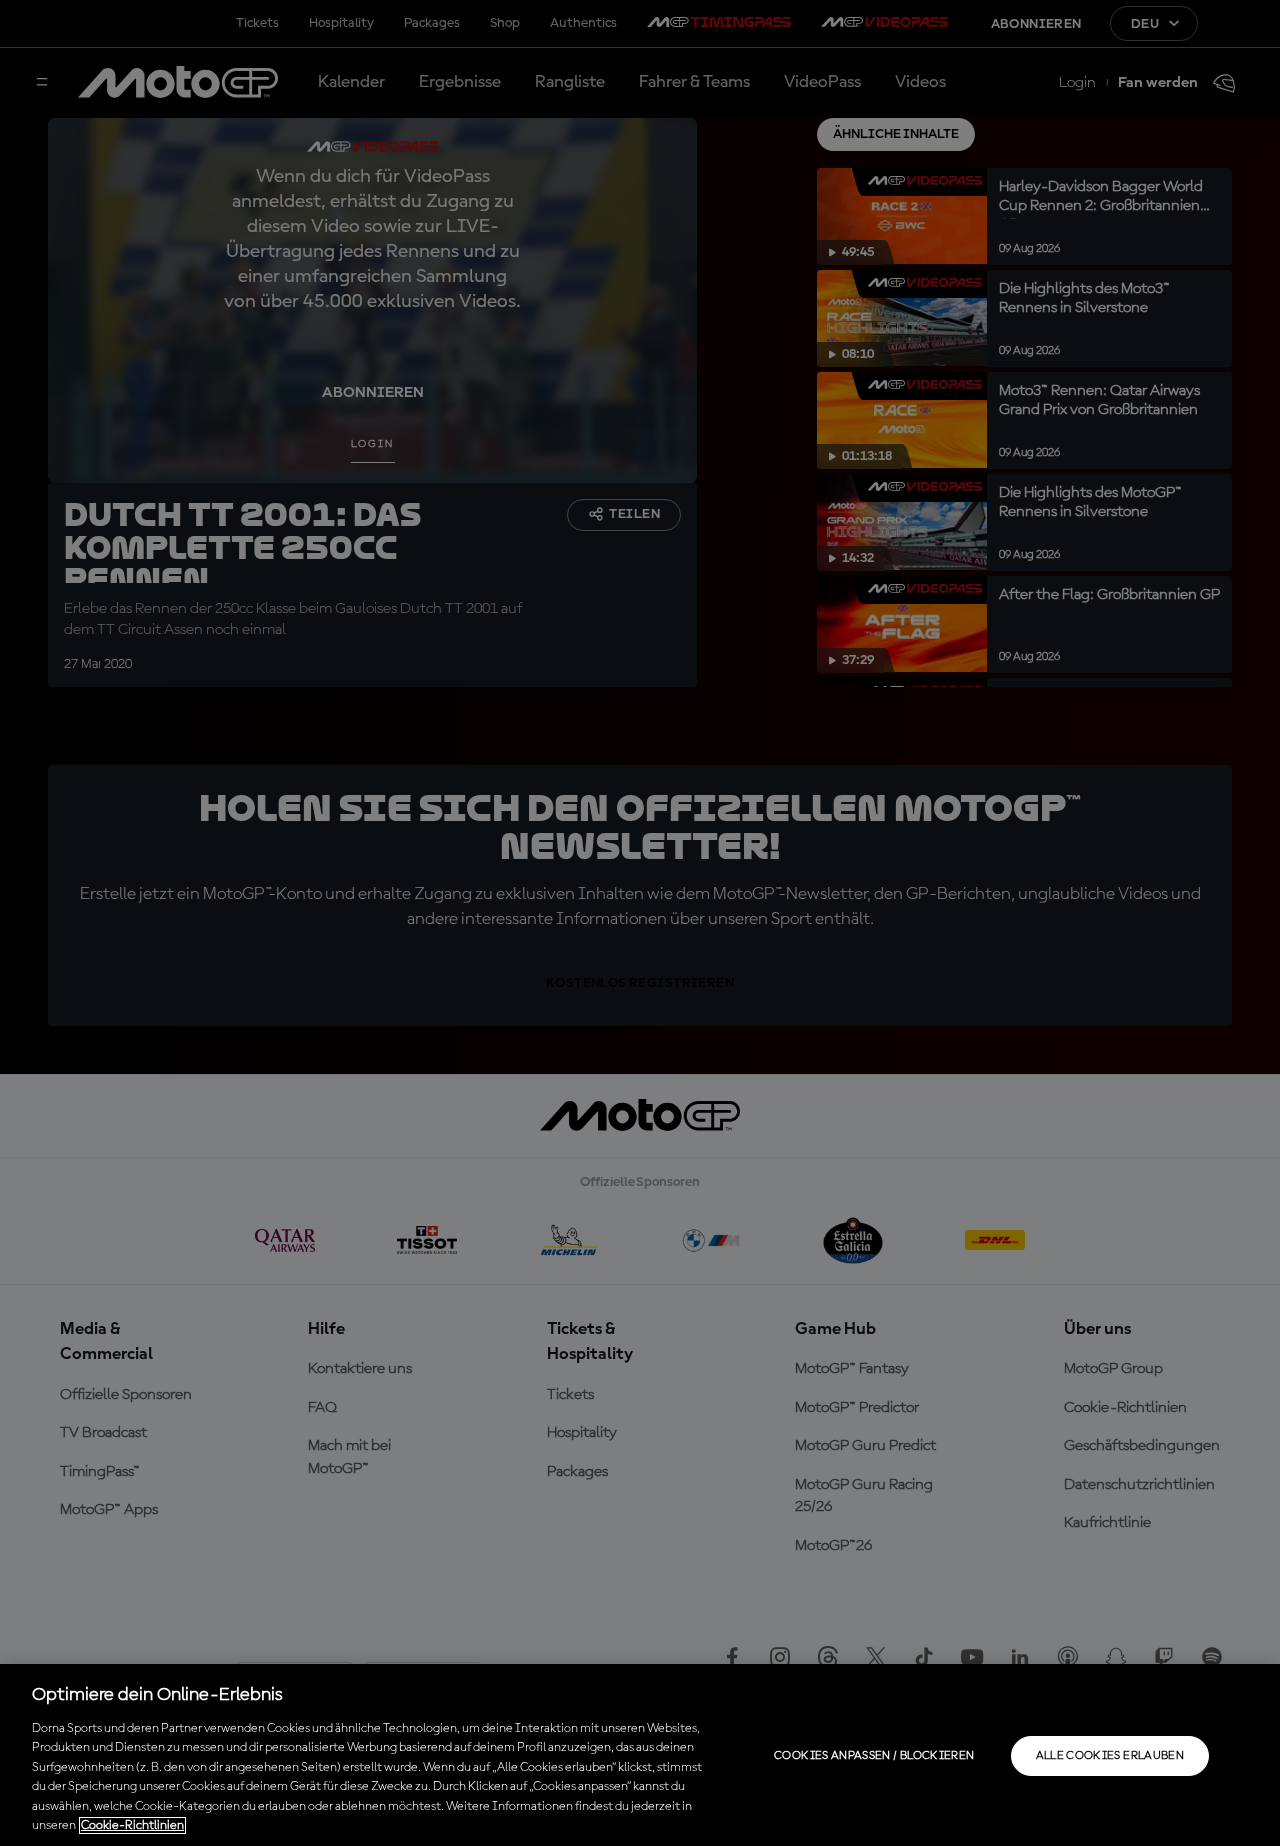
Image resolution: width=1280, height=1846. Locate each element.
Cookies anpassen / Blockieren (874, 1756)
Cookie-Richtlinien (132, 1825)
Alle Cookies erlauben (1110, 1756)
